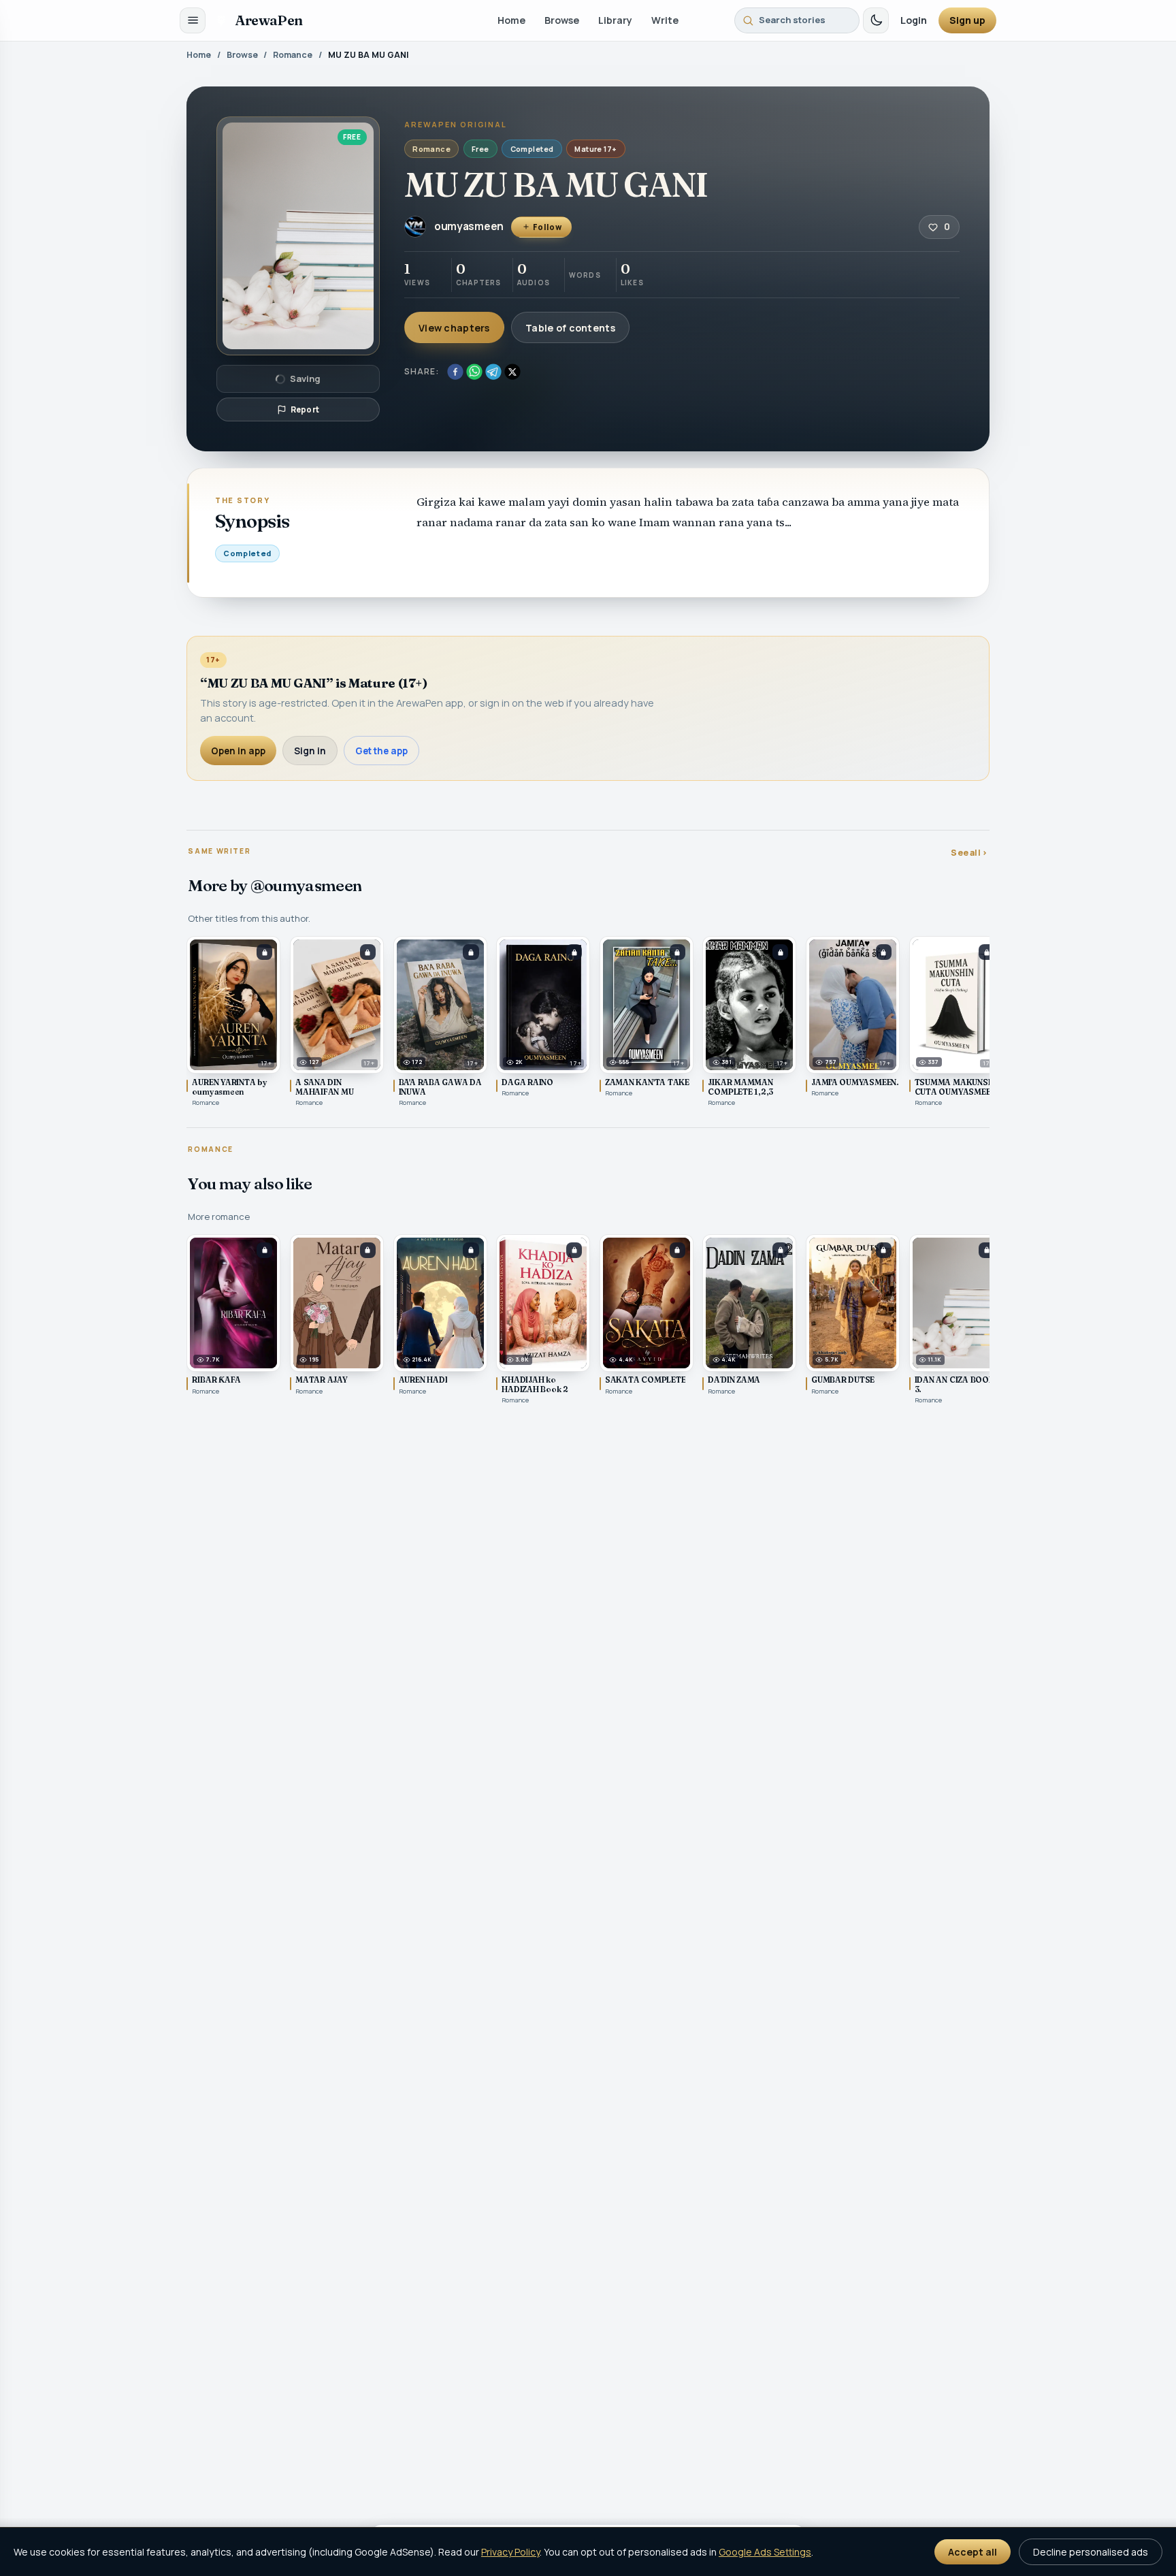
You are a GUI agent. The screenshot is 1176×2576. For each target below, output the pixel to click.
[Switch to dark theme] (876, 20)
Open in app (238, 751)
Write (665, 20)
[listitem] (233, 1022)
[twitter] (512, 372)
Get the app (381, 751)
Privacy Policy (510, 2552)
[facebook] (455, 372)
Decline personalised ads (1091, 2552)
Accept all (973, 2552)
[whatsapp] (474, 372)
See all (969, 853)
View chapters (454, 328)
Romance (293, 55)
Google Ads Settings (765, 2552)
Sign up (967, 20)
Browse (562, 20)
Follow (547, 227)
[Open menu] (193, 20)
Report (305, 409)
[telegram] (493, 372)
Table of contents (570, 328)
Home (511, 20)
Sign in (310, 751)
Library (615, 20)
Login (914, 20)
